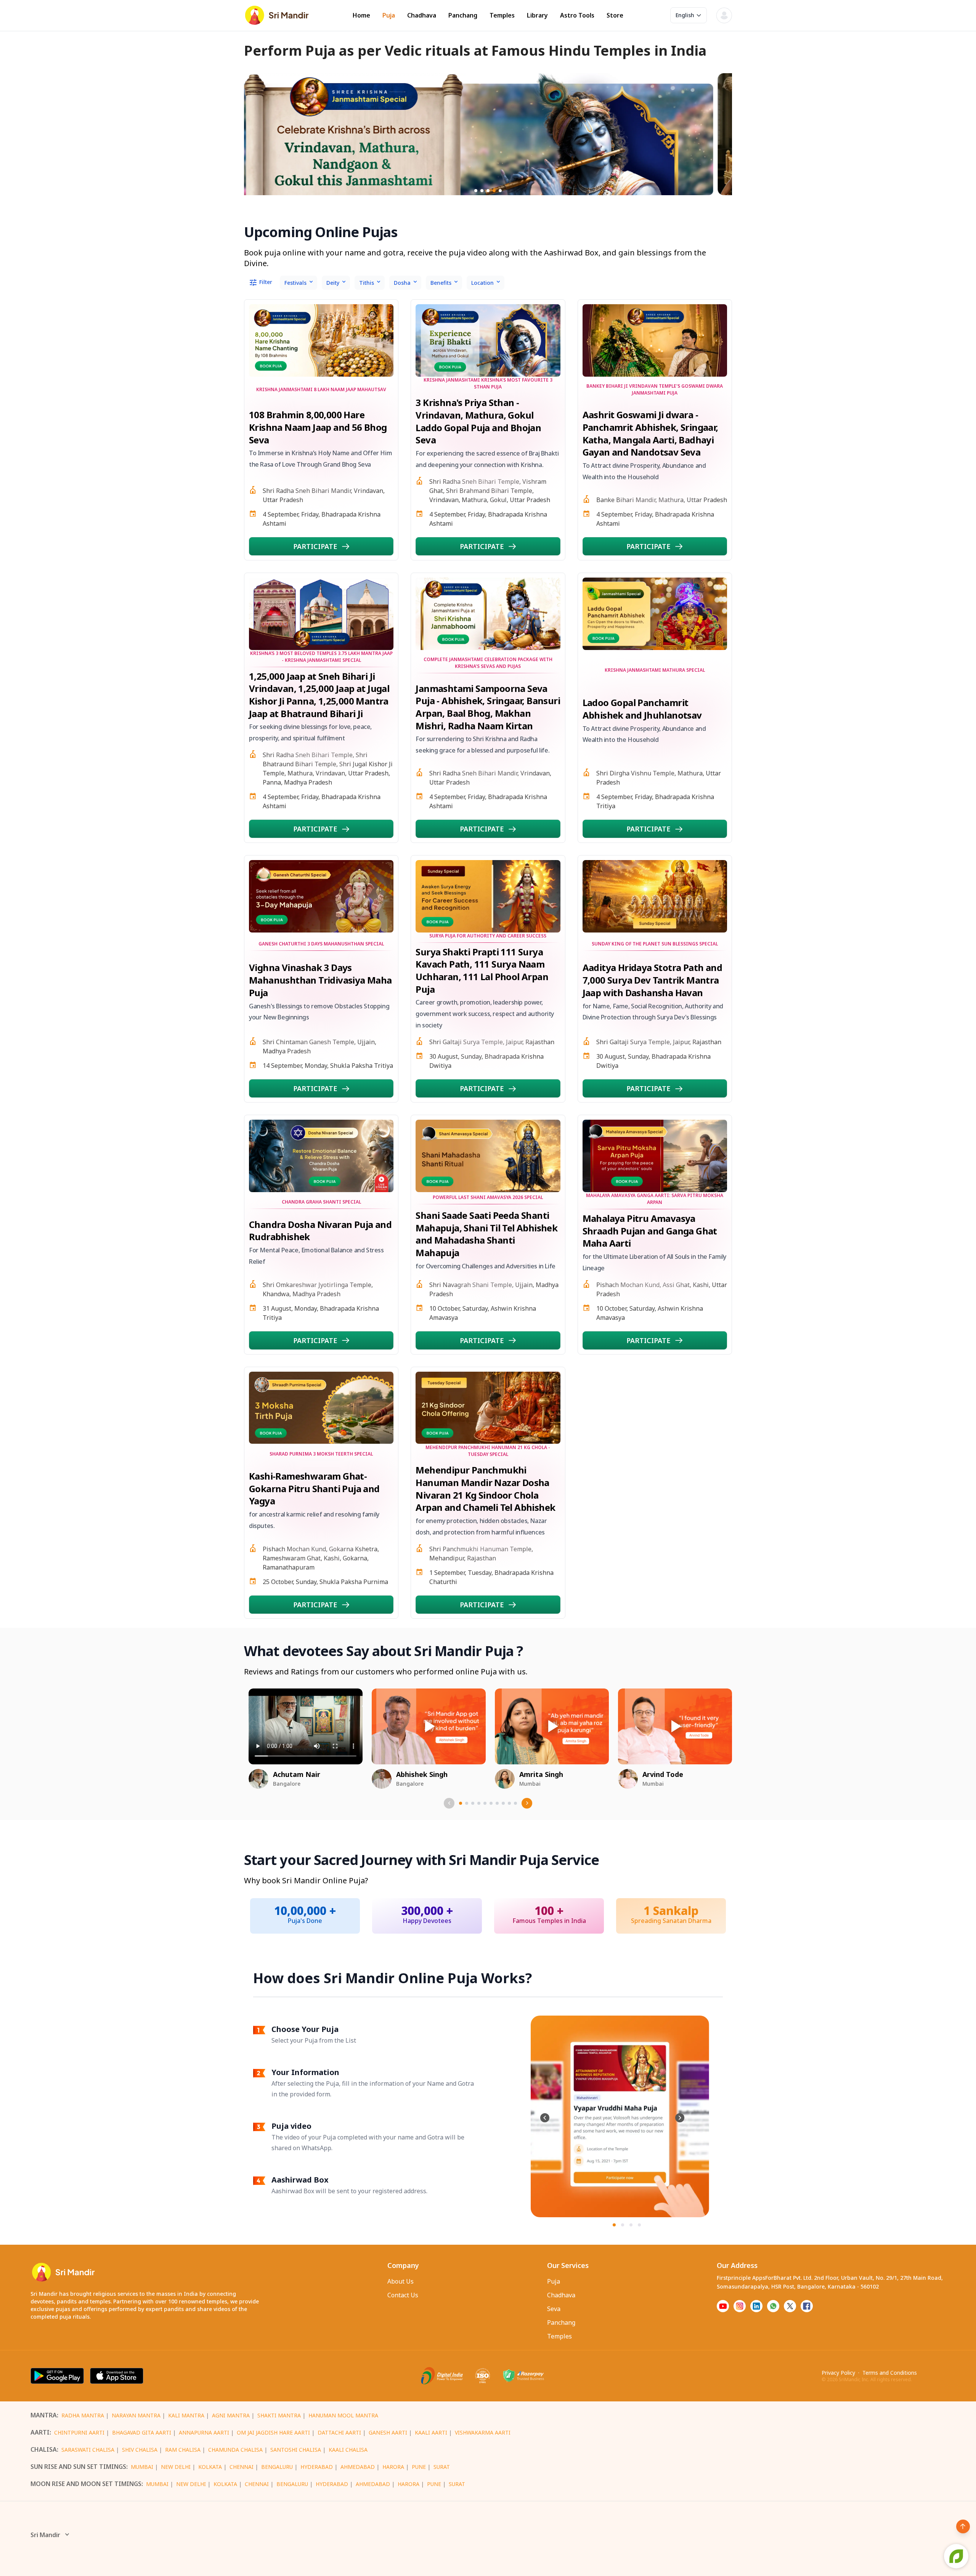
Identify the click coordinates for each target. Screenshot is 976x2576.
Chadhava (422, 15)
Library (537, 15)
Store (615, 15)
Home (361, 15)
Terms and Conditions (890, 2373)
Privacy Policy (838, 2373)
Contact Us (403, 2295)
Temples (502, 15)
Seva (554, 2309)
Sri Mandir (45, 2535)
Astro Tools (577, 15)
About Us (401, 2281)
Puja (389, 15)
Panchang (463, 15)
